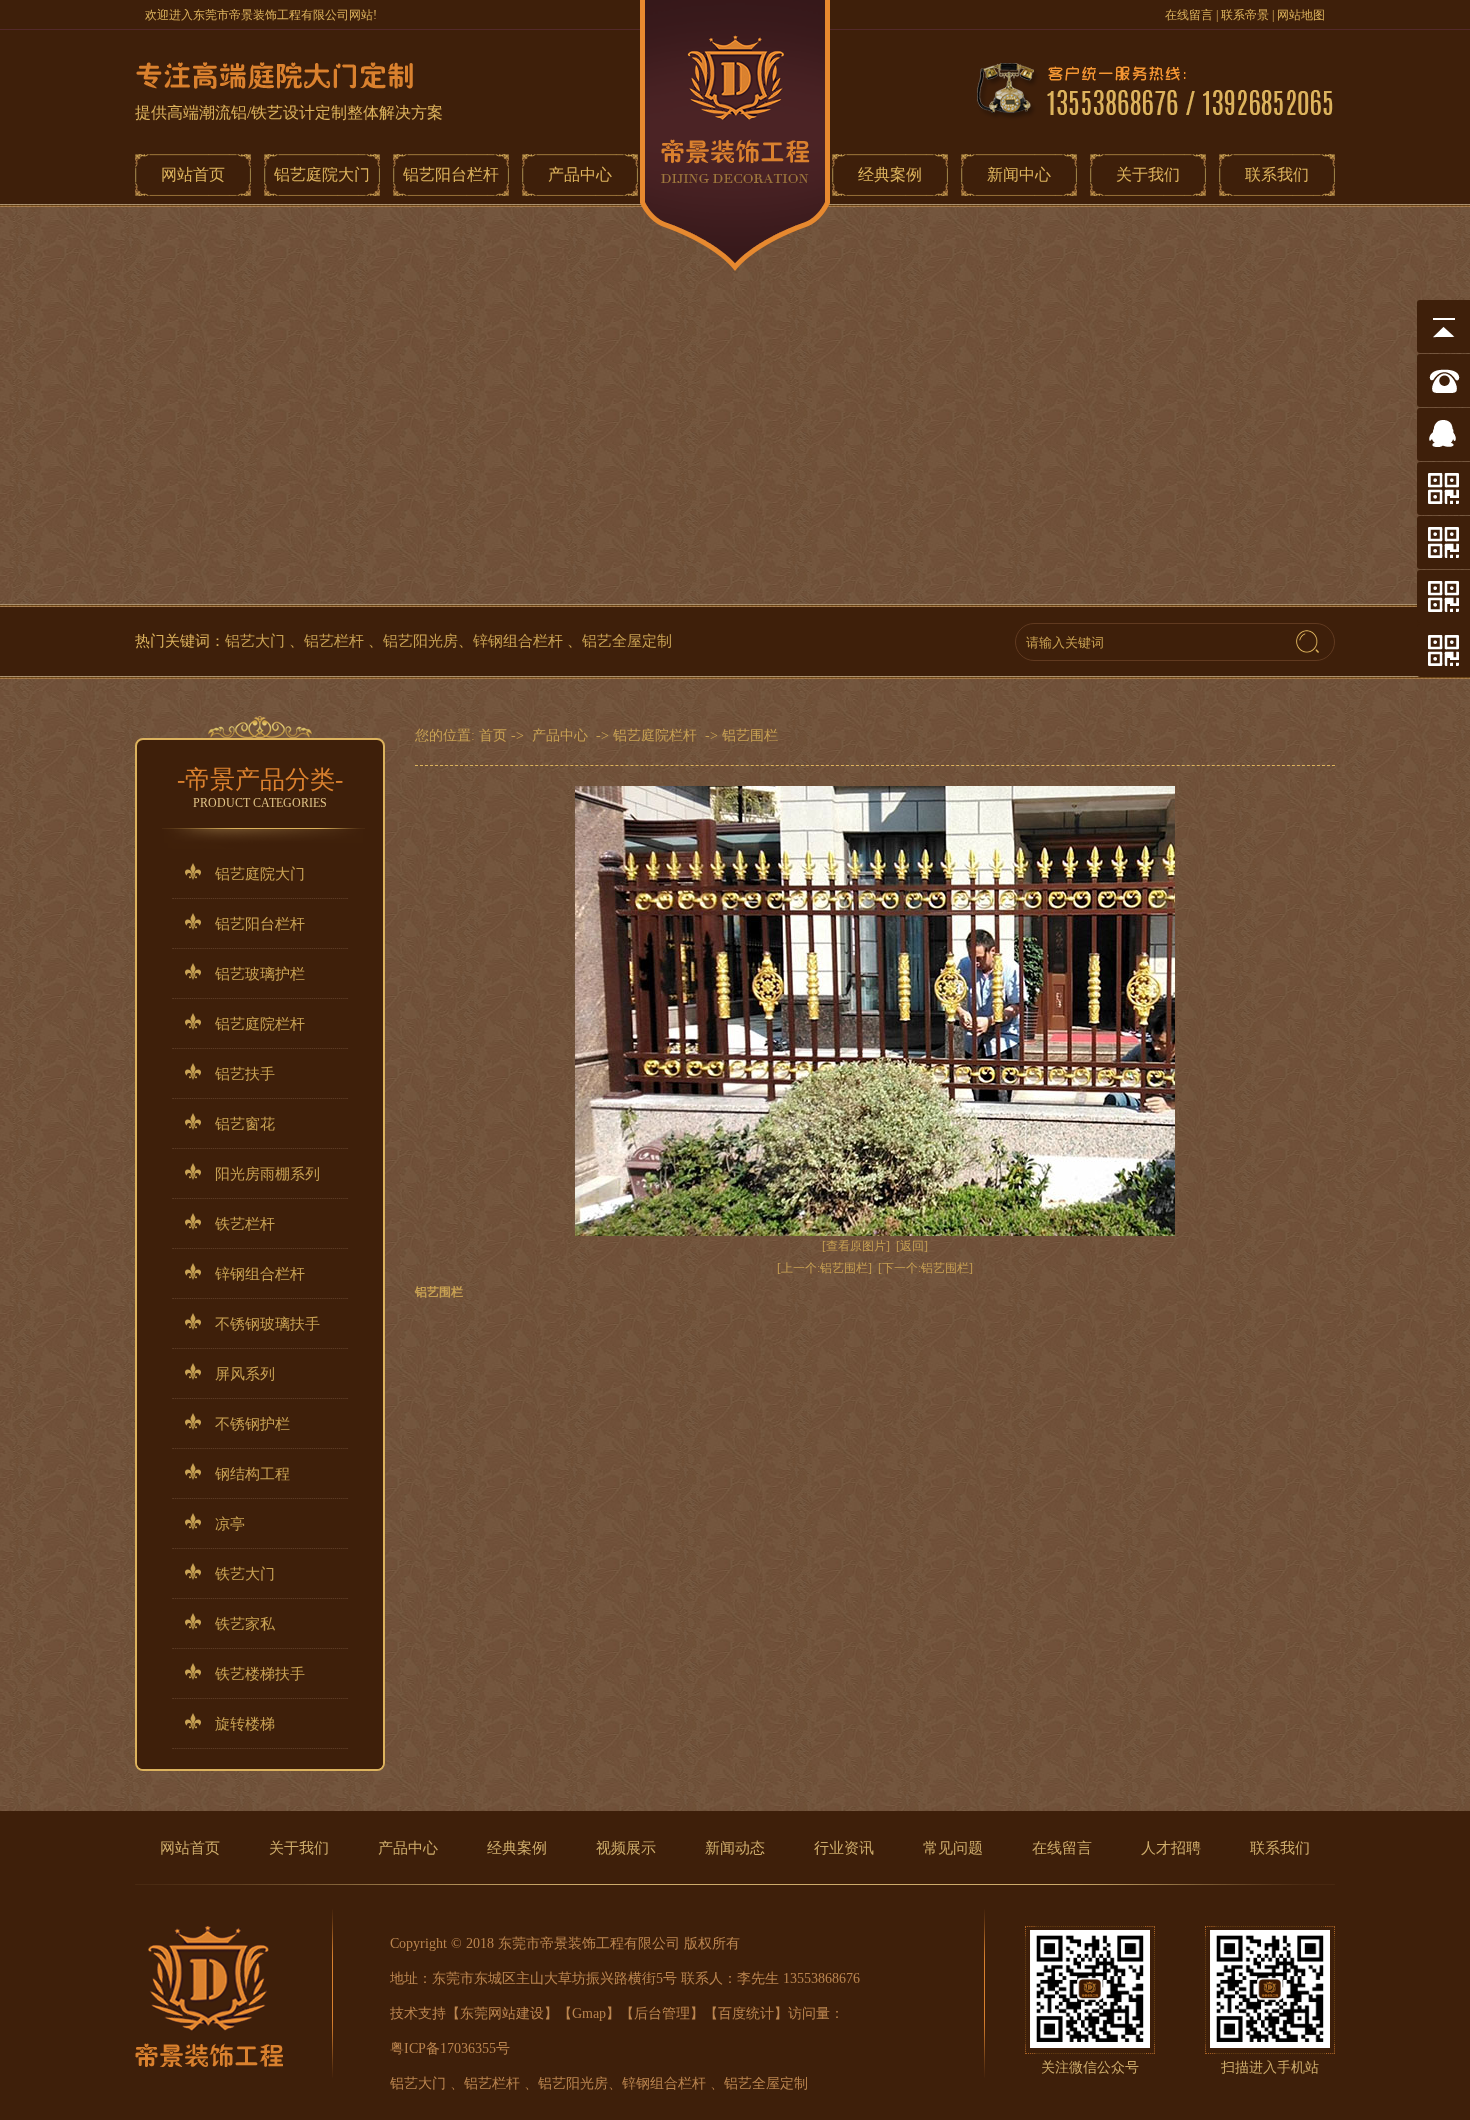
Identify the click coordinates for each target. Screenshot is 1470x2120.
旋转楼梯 (245, 1724)
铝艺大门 (257, 641)
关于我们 (1148, 174)
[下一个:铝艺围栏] (925, 1268)
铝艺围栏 (750, 735)
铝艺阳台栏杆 (451, 174)
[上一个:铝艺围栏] (824, 1268)
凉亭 (230, 1524)
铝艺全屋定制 (627, 641)
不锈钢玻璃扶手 (267, 1324)
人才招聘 (1171, 1848)
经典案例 (890, 174)
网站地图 (1301, 15)
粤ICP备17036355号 (450, 2048)
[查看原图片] (856, 1246)
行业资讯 (844, 1848)
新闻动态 (735, 1848)
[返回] (912, 1246)
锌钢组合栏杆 (520, 641)
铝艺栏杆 (336, 641)
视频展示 (626, 1848)
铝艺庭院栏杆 (260, 1024)
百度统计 (746, 2013)
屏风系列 (245, 1374)
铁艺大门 (245, 1574)
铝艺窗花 (245, 1124)
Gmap (589, 2013)
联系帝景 (1245, 15)
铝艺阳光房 (420, 641)
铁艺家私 (245, 1624)
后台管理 (662, 2013)
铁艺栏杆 (245, 1224)
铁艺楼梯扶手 (260, 1674)
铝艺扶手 (245, 1074)
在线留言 (1189, 15)
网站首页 (193, 174)
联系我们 (1277, 174)
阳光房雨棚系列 (267, 1174)
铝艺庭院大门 (322, 174)
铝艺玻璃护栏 (260, 974)
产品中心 (580, 174)
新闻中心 (1019, 174)
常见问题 (953, 1848)
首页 (493, 735)
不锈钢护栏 (252, 1424)
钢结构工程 (252, 1474)
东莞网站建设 (502, 2013)
